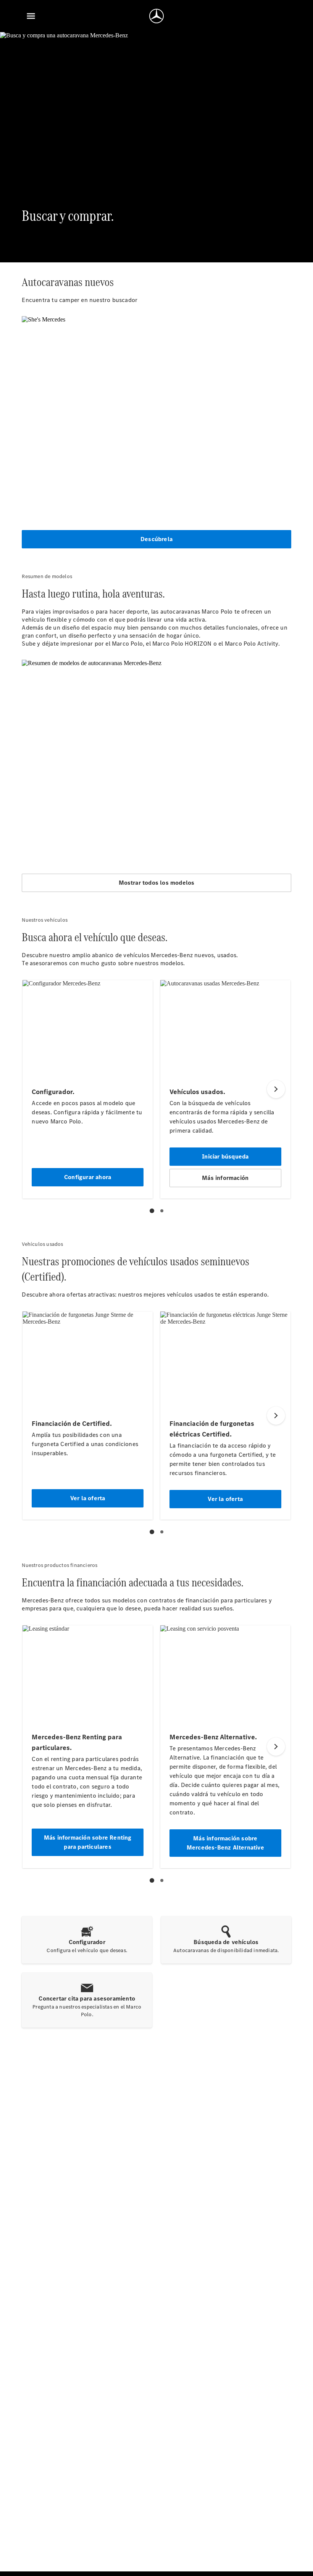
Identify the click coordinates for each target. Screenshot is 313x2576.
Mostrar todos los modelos (157, 883)
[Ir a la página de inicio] (156, 16)
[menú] (31, 16)
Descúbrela (156, 539)
